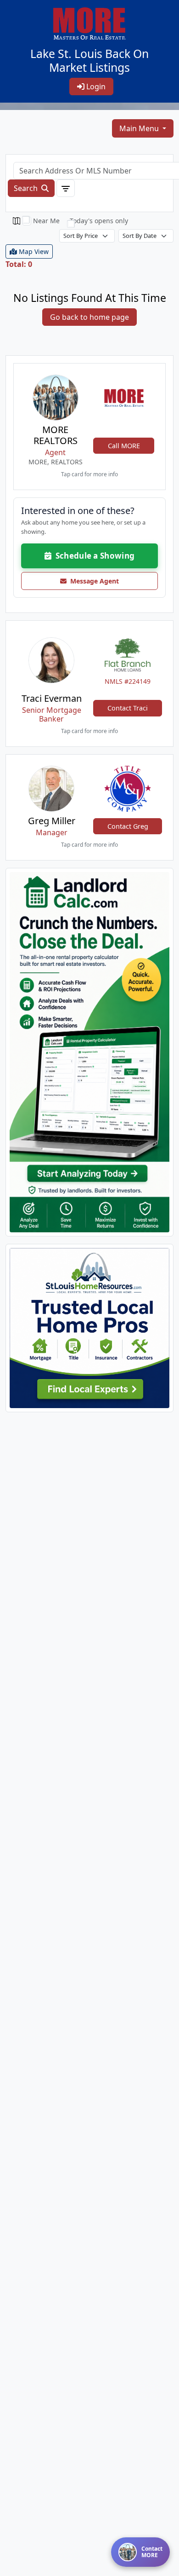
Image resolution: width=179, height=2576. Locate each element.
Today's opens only (99, 221)
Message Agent (93, 581)
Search (27, 188)
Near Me (46, 221)
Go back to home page (89, 317)
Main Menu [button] (140, 128)
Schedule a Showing (93, 556)
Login (95, 87)
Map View (33, 251)
